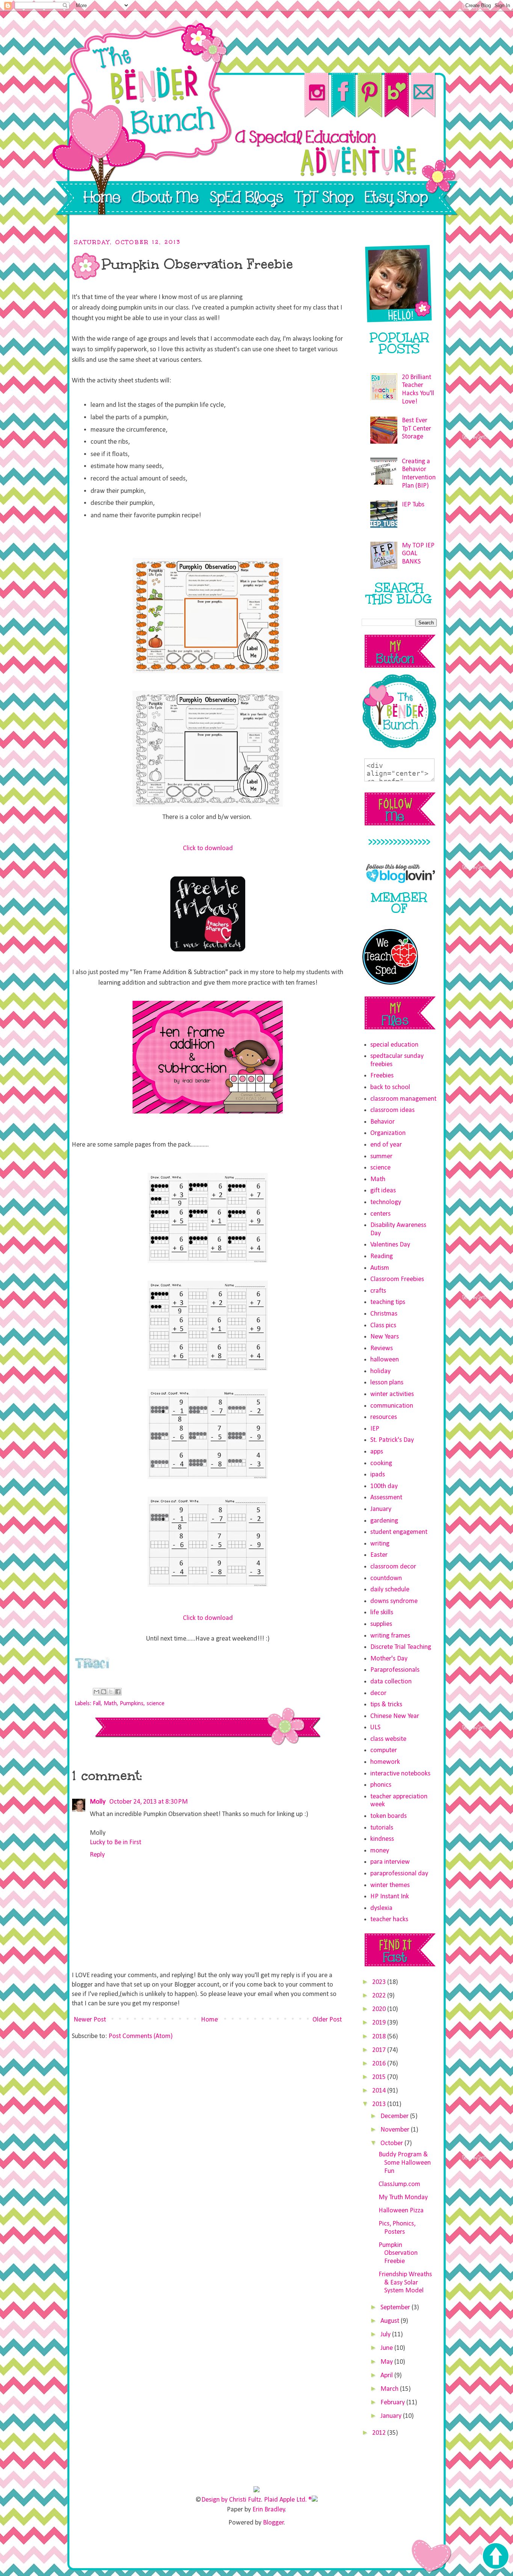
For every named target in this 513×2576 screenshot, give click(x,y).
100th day (384, 1486)
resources (384, 1417)
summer (381, 1157)
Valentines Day (390, 1245)
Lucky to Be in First (115, 1842)
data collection (391, 1682)
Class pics (383, 1326)
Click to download (208, 848)
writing (380, 1544)
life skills (382, 1613)
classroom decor (393, 1567)
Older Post (327, 2020)
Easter (379, 1555)
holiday (380, 1371)
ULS (375, 1728)
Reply (97, 1855)
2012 (380, 2433)
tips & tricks (386, 1705)
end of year (386, 1145)
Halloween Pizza (401, 2211)
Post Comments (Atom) (141, 2036)
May (387, 2362)
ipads (378, 1475)
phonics (381, 1785)
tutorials (382, 1828)
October (392, 2143)
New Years (385, 1337)
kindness (382, 1839)
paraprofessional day (399, 1874)
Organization (388, 1133)
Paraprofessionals (395, 1670)
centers (380, 1214)
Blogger (273, 2523)
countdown (386, 1578)
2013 (380, 2104)
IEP (375, 1429)
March (390, 2389)
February (393, 2403)
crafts (378, 1291)
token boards (389, 1816)
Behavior (382, 1122)
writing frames (390, 1636)
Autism (380, 1268)
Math (110, 1704)
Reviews (382, 1348)
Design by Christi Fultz (231, 2500)
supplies (381, 1624)
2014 (380, 2091)
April (387, 2376)
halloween (385, 1360)
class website (388, 1739)
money (380, 1851)
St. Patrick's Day (392, 1440)
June (387, 2348)
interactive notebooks (400, 1774)
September (396, 2308)
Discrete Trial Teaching (401, 1647)
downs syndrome (394, 1601)
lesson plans (387, 1383)
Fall (97, 1704)
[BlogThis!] (104, 1692)
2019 (380, 2023)
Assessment (386, 1498)
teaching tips (388, 1302)
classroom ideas (392, 1110)
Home (209, 2020)
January (381, 1509)
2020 (380, 2009)
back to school (390, 1087)
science (155, 1704)
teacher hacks (389, 1920)
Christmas (384, 1314)
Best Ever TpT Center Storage (416, 429)
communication (392, 1406)
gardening (384, 1521)
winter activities (392, 1394)
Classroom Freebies (397, 1279)
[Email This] (97, 1692)
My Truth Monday (403, 2198)
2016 (380, 2064)
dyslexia (381, 1908)
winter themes (390, 1885)
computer (384, 1750)
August (391, 2321)
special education (394, 1045)
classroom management (403, 1099)
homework (385, 1762)
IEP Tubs (413, 505)
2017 (380, 2050)
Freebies (382, 1076)
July (386, 2335)
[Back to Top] (495, 2557)
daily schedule (390, 1590)
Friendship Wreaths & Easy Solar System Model (405, 2283)
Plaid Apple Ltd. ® (288, 2500)
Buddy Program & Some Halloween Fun (405, 2163)
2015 (380, 2077)
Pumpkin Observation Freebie (398, 2253)
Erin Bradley (269, 2510)
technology (386, 1202)
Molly (98, 1802)
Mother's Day (389, 1659)
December (395, 2116)
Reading (382, 1256)
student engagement (399, 1532)
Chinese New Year (395, 1716)
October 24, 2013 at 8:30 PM (149, 1802)
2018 (380, 2037)
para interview (390, 1862)
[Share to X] (111, 1692)
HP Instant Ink (390, 1897)
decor (378, 1693)
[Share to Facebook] (118, 1692)
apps (377, 1452)
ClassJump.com (399, 2184)
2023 (380, 1982)
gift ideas (383, 1191)
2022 (380, 1996)
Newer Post (90, 2020)
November (396, 2130)
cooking (381, 1463)
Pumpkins (132, 1704)
